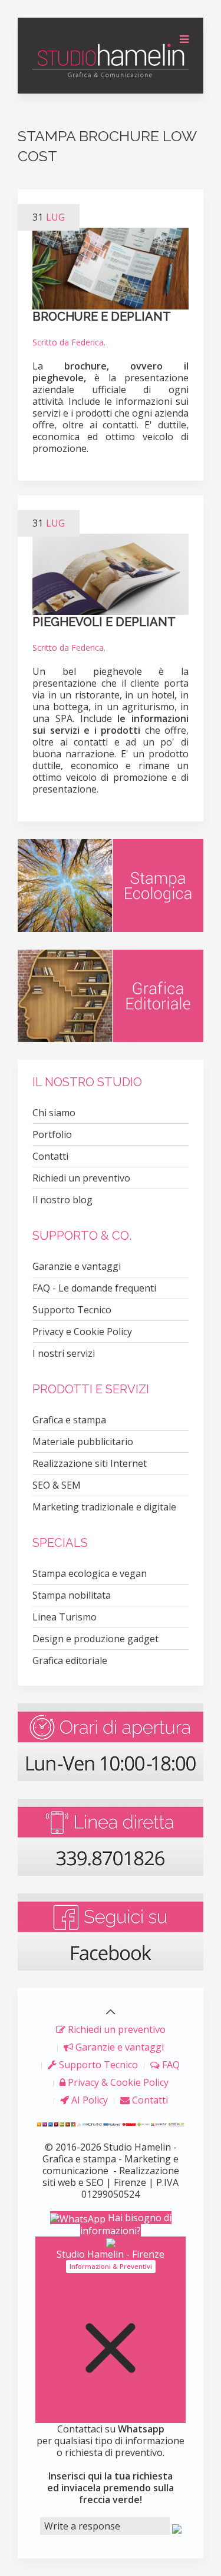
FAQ (170, 2065)
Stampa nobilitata (72, 1595)
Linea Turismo (65, 1617)
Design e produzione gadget (95, 1639)
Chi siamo (54, 1113)
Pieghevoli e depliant (104, 622)
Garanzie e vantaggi (77, 1266)
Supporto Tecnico (72, 1310)
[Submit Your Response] (177, 2528)
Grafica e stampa (69, 1420)
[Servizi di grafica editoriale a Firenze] (111, 995)
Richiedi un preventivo (81, 1178)
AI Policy (88, 2100)
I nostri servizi (64, 1353)
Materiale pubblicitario (83, 1442)
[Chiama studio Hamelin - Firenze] (111, 1836)
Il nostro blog (62, 1200)
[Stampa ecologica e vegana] (111, 884)
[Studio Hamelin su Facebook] (111, 1931)
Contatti (50, 1156)
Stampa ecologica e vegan (90, 1573)
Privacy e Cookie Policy (82, 1332)
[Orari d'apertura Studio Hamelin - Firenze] (111, 1741)
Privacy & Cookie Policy (117, 2082)
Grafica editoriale (70, 1660)
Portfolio (52, 1134)
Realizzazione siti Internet (90, 1463)
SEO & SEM (57, 1485)
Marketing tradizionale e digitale (104, 1507)
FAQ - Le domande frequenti (94, 1288)
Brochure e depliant (102, 317)
